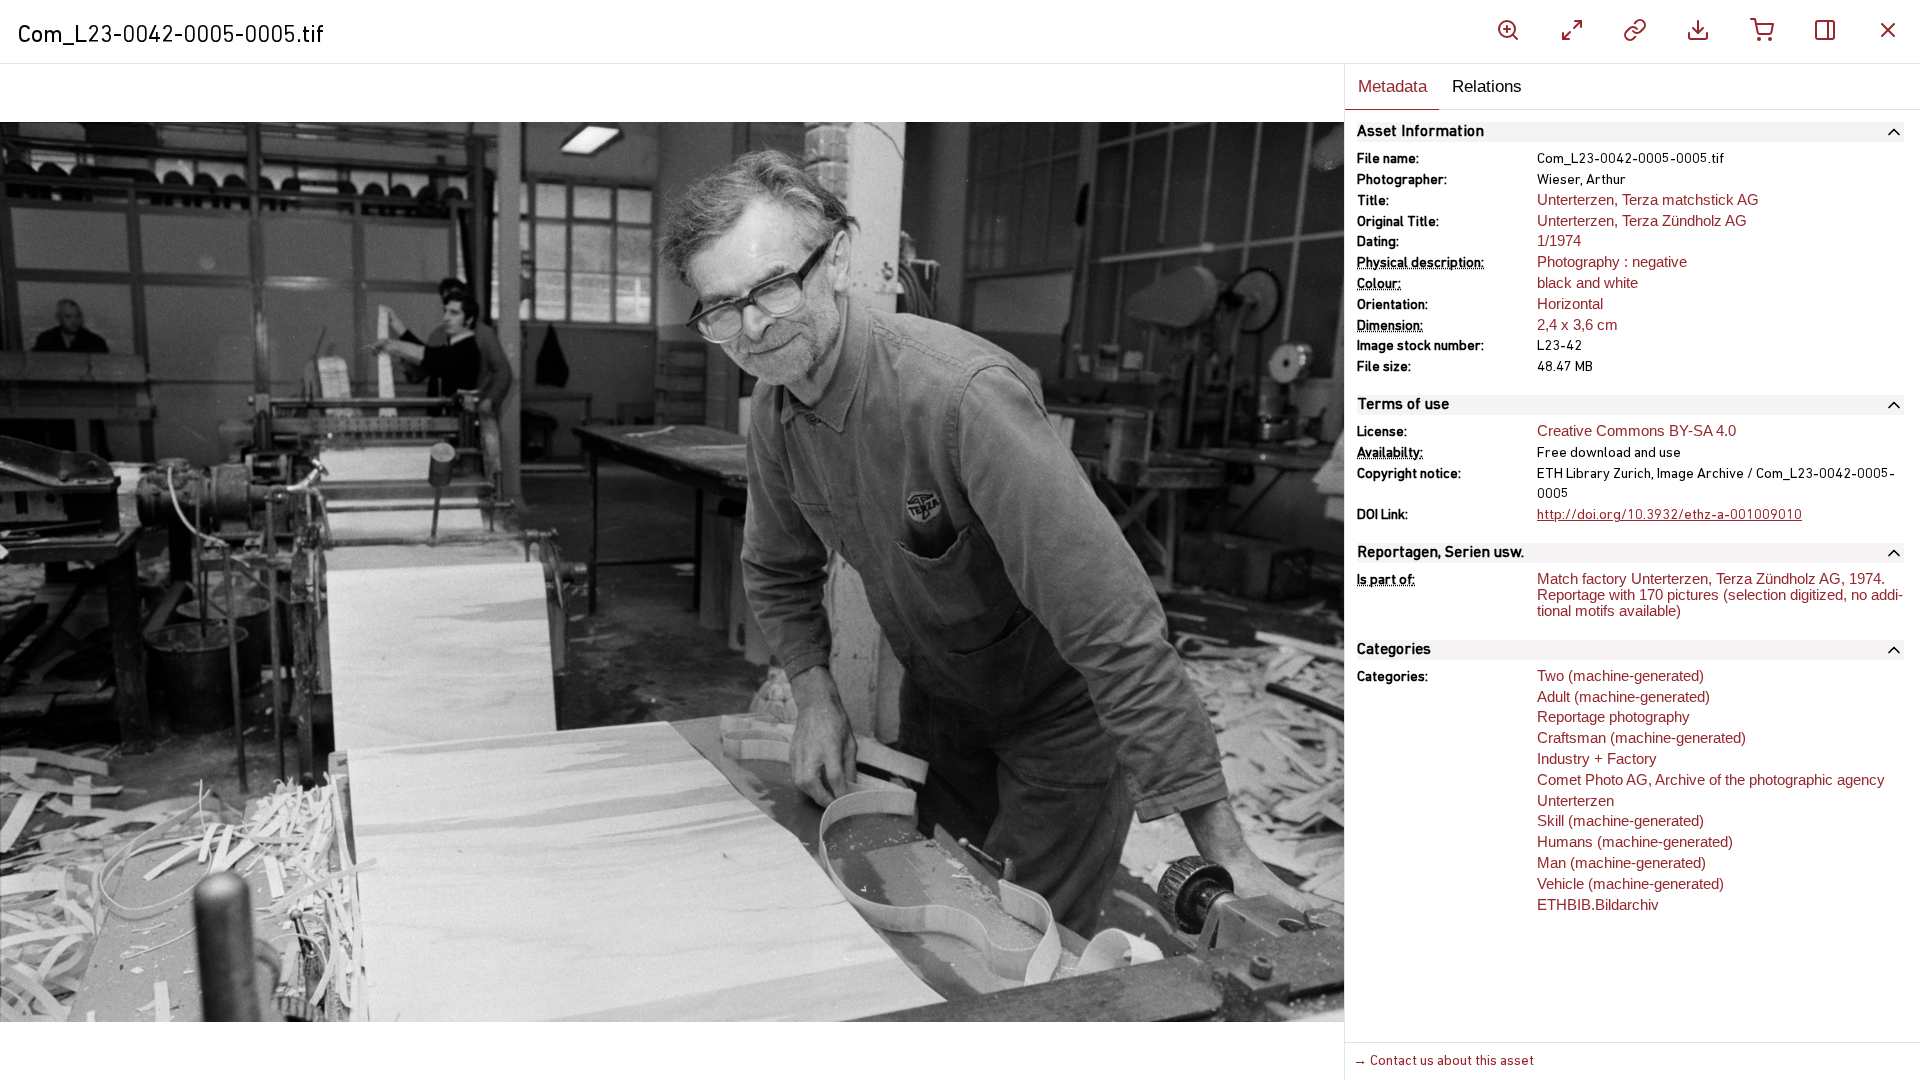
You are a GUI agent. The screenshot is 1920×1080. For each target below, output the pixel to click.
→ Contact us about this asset (1443, 1061)
